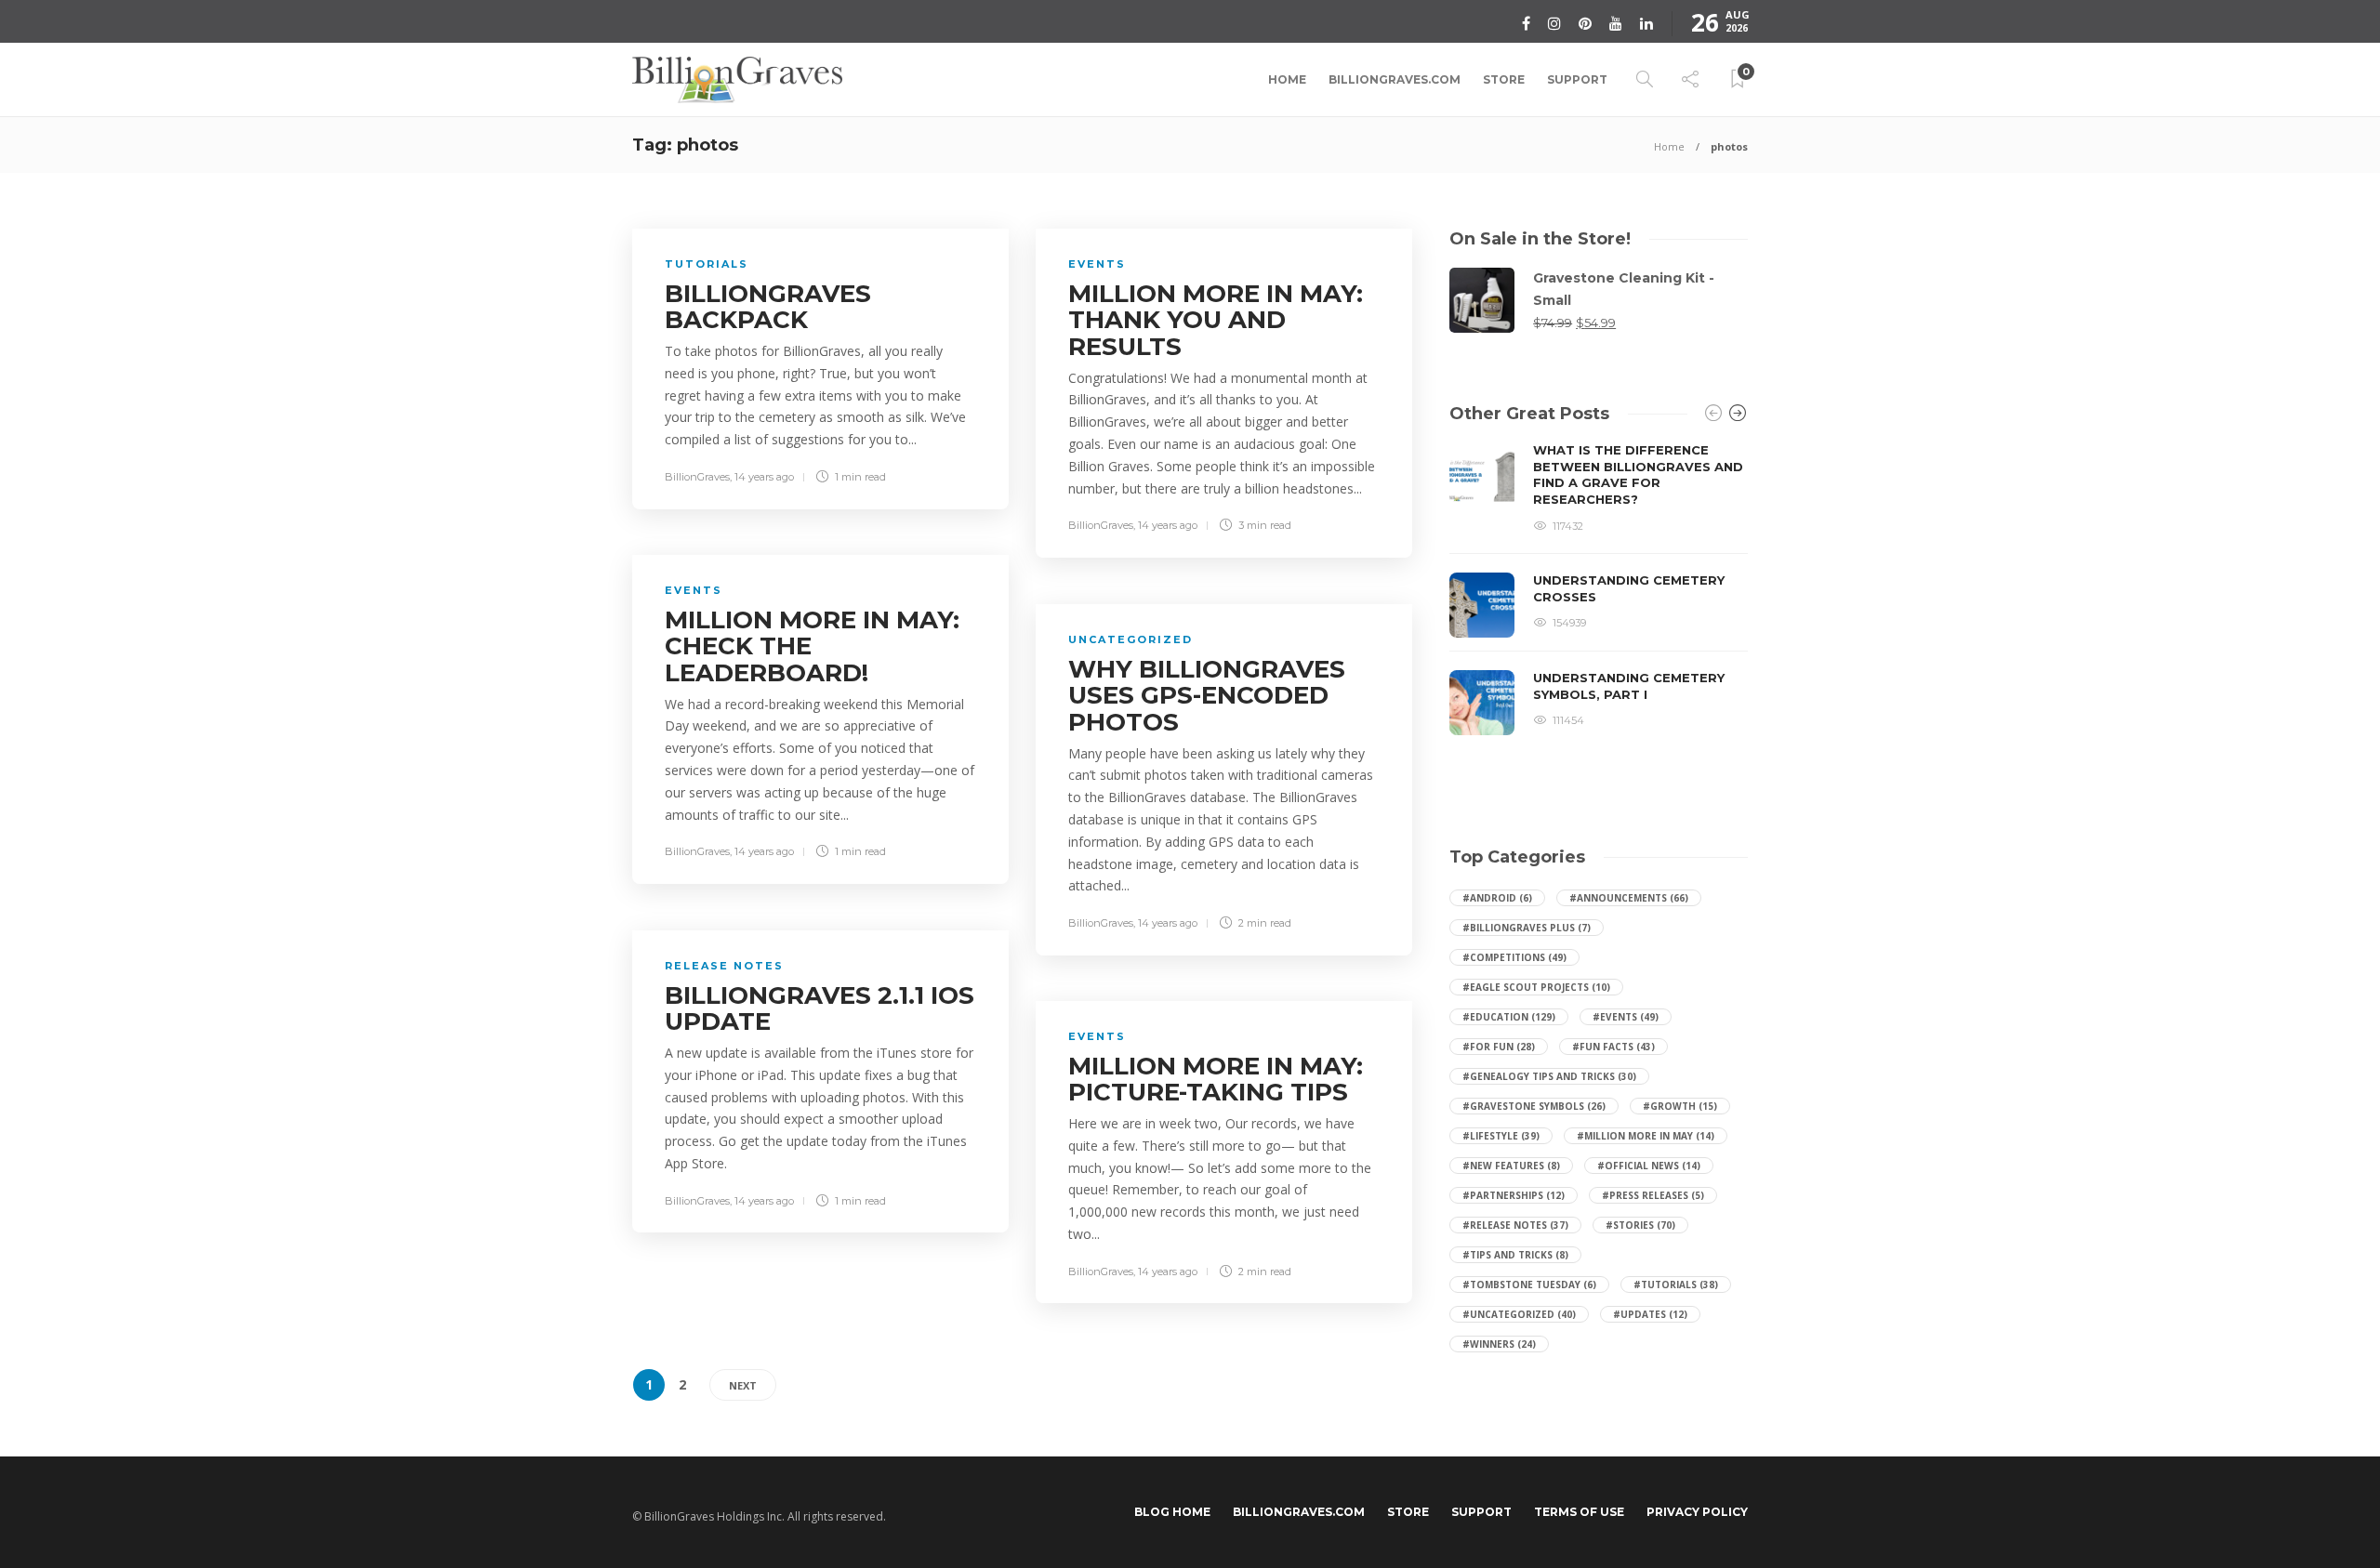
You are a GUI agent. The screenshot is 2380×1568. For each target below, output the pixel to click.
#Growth (1680, 1106)
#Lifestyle (1501, 1136)
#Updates (1650, 1314)
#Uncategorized (1519, 1314)
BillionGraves (697, 477)
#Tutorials (1676, 1285)
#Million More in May (1646, 1136)
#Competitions (1514, 957)
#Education (1509, 1017)
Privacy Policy (1697, 1512)
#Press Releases (1653, 1195)
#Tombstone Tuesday (1529, 1285)
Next (743, 1385)
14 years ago (764, 477)
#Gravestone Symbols (1534, 1106)
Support (1577, 79)
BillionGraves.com (1395, 79)
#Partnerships (1514, 1195)
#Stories (1640, 1225)
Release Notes (724, 966)
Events (1097, 264)
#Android (1497, 898)
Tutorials (707, 264)
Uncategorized (1130, 639)
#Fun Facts (1613, 1047)
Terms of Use (1579, 1512)
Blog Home (1172, 1512)
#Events (1626, 1017)
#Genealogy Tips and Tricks (1549, 1076)
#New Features (1511, 1166)
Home (1287, 79)
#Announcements (1629, 898)
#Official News (1649, 1166)
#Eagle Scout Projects (1536, 987)
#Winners (1499, 1344)
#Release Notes (1515, 1225)
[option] (1599, 589)
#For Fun (1499, 1047)
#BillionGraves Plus (1527, 928)
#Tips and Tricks (1515, 1255)
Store (1504, 79)
